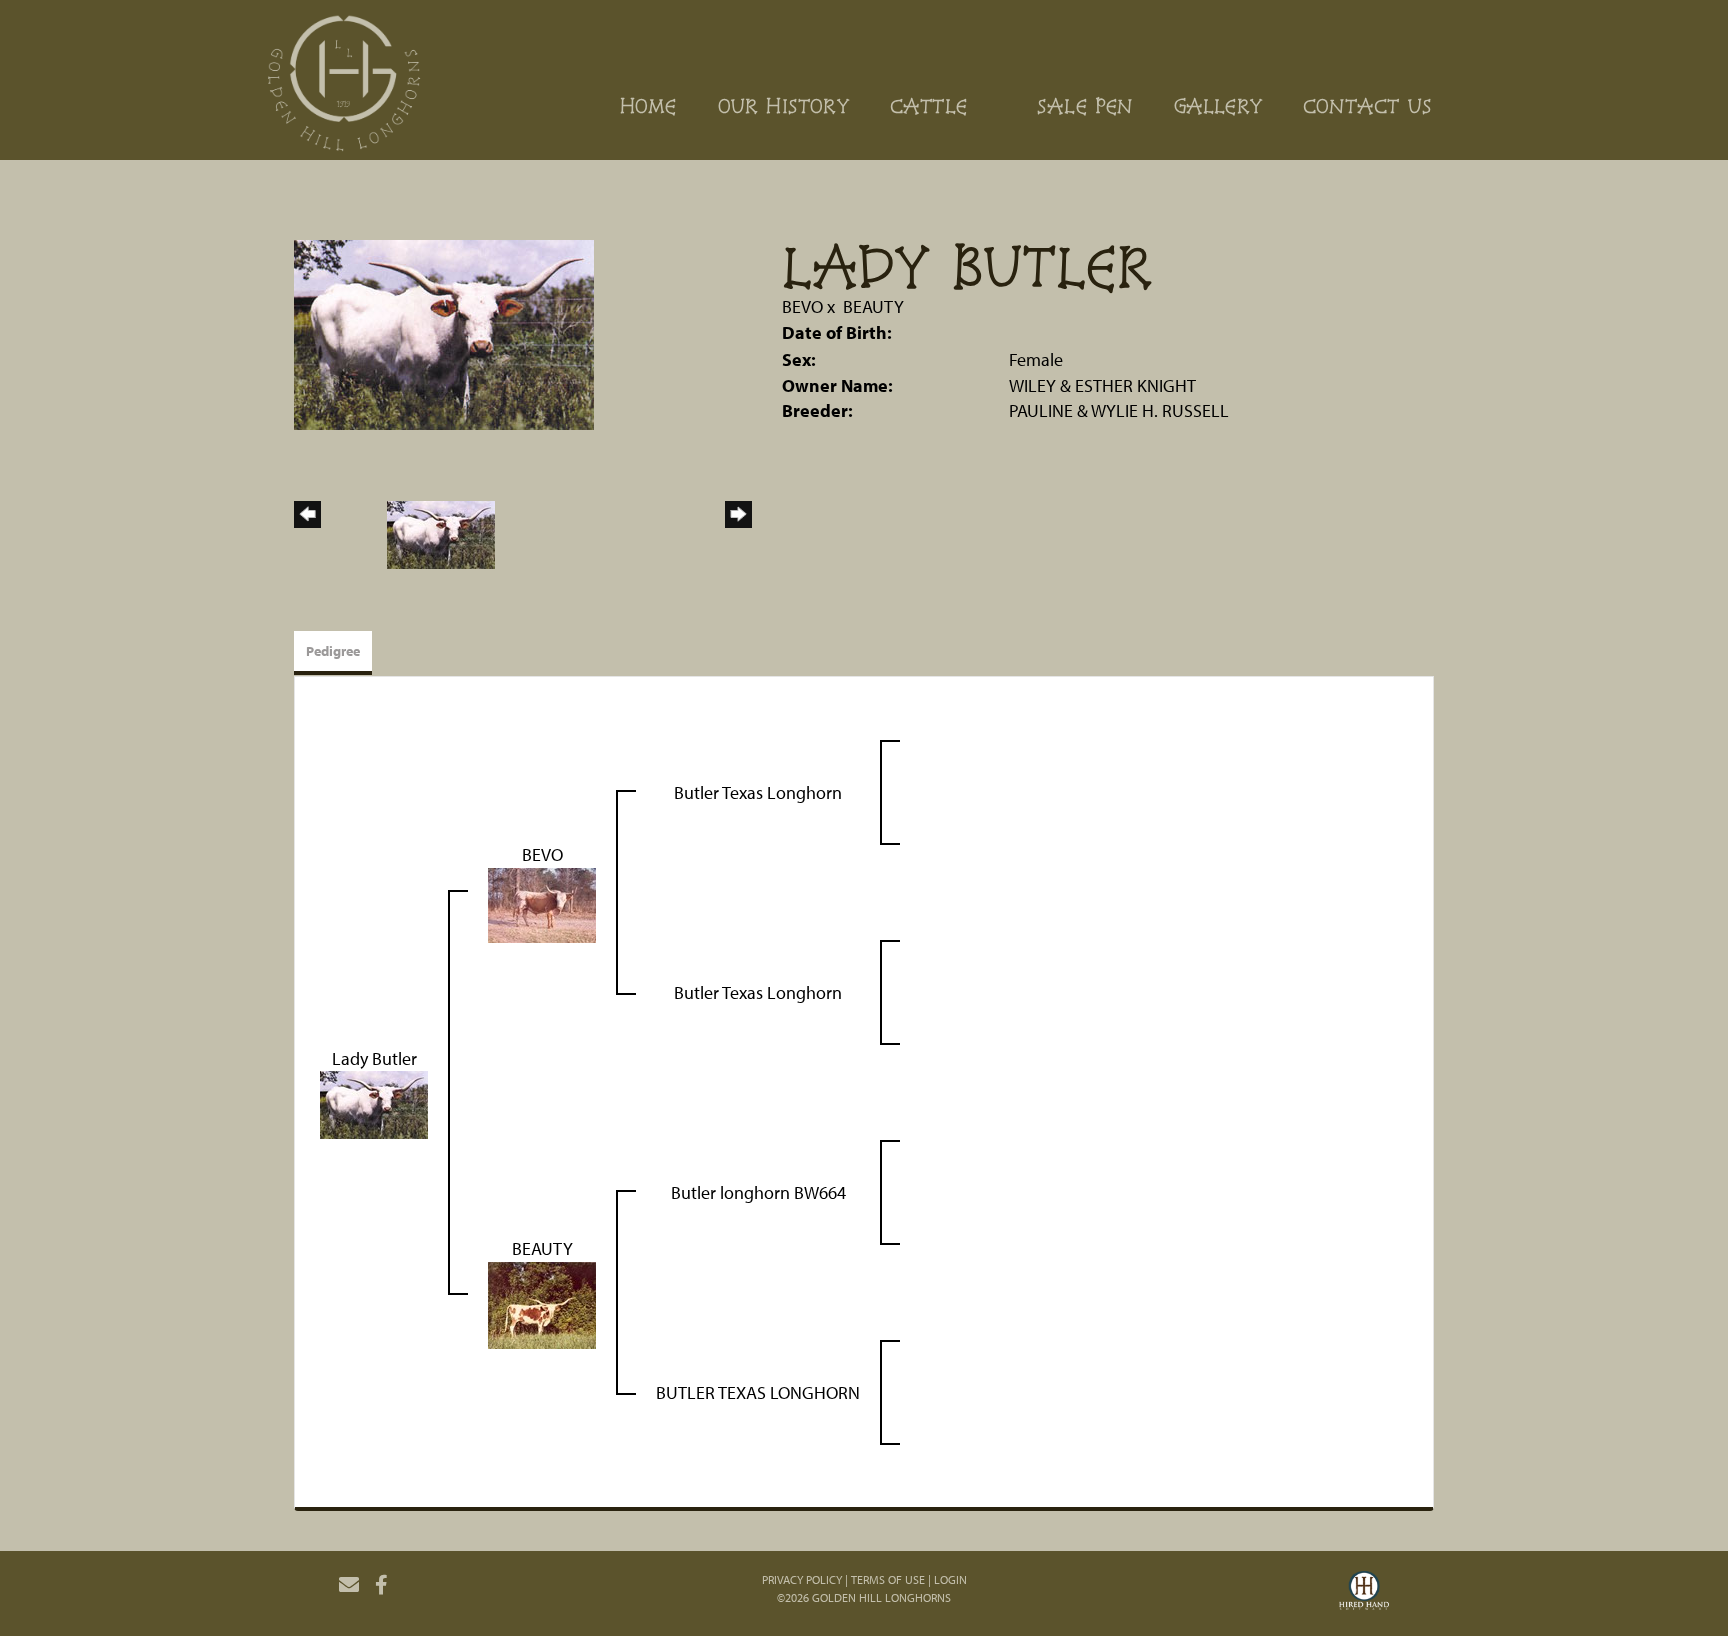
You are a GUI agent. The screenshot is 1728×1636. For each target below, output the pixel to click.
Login (950, 1579)
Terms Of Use (888, 1579)
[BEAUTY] (542, 1303)
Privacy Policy (802, 1579)
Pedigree (333, 651)
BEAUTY (873, 306)
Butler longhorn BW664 (758, 1192)
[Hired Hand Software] (1364, 1593)
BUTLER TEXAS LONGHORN (758, 1392)
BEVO (802, 306)
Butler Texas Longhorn (758, 792)
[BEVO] (542, 903)
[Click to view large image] (444, 332)
